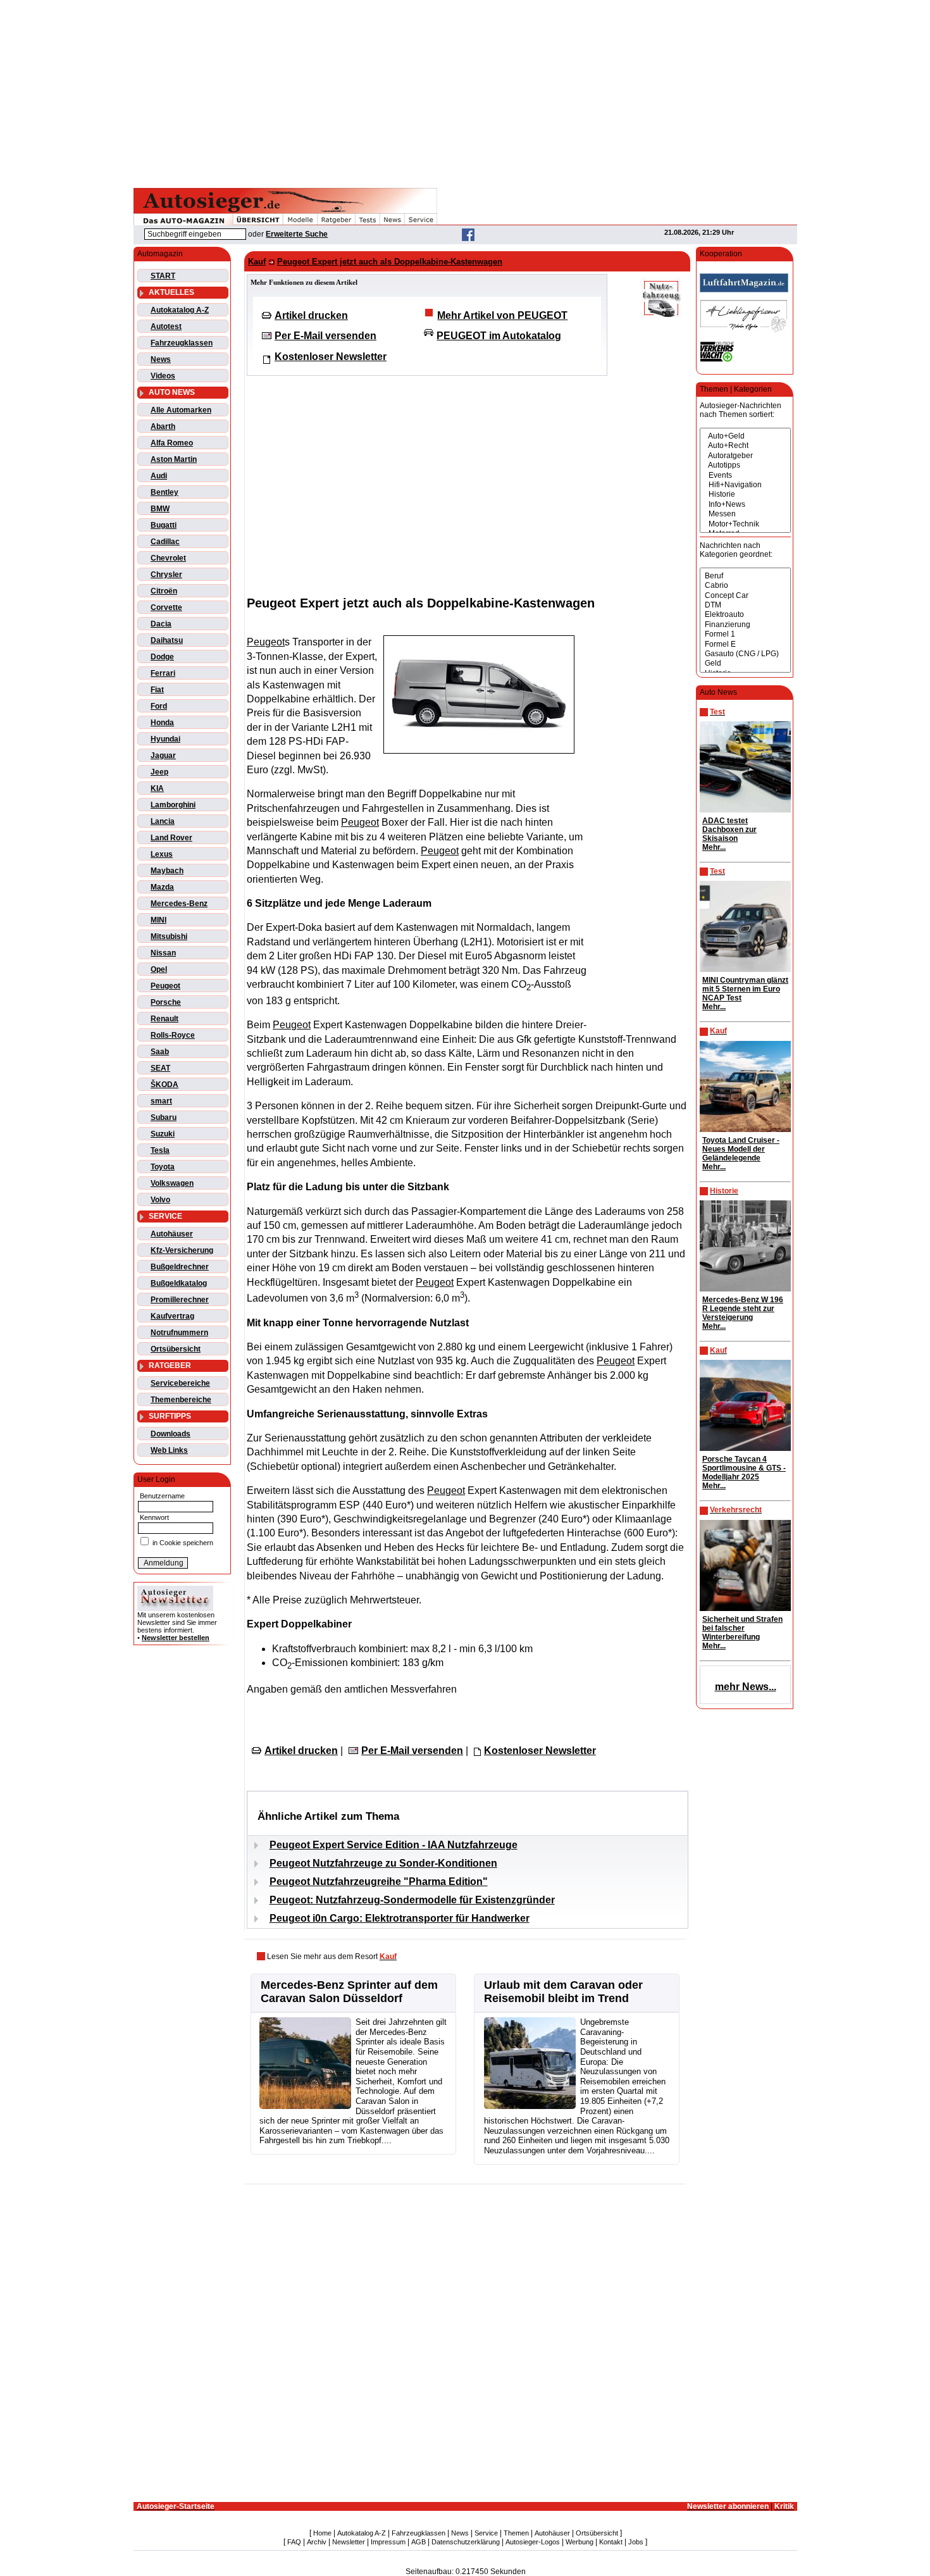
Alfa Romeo (172, 443)
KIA (157, 788)
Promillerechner (180, 1300)
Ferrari (163, 673)
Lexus (162, 854)
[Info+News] (745, 505)
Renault (164, 1019)
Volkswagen (172, 1183)
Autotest (166, 327)
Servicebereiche (180, 1383)
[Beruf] (745, 576)
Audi (159, 476)
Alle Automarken (181, 410)
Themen (516, 2533)
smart (161, 1101)
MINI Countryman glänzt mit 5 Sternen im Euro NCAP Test (745, 989)
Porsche (166, 1002)
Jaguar (163, 756)
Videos (163, 376)
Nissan (163, 953)
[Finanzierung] (745, 625)
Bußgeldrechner (180, 1267)
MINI (158, 920)
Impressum (388, 2542)
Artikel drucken (311, 315)
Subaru (164, 1117)
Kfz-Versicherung (182, 1250)
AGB (418, 2542)
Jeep (159, 772)
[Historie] (745, 495)
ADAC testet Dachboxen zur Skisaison (729, 830)
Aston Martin (174, 459)
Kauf (257, 262)
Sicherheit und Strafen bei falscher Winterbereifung (742, 1628)
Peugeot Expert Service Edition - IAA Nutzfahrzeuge (394, 1845)
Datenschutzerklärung (466, 2542)
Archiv (317, 2542)
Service (486, 2533)
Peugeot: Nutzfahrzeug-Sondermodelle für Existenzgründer (412, 1900)
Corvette (166, 607)
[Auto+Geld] (745, 436)
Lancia (163, 821)
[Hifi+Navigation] (745, 485)
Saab (160, 1052)
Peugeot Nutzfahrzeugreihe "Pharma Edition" (379, 1882)
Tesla (160, 1150)
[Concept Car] (745, 596)
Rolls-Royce (173, 1035)
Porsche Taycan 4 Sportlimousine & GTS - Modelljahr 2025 (744, 1468)
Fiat (157, 690)
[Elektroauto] (745, 615)
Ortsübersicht (176, 1349)
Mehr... (714, 847)
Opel (159, 969)
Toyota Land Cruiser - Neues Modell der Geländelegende (741, 1149)
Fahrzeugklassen (182, 343)
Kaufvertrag (172, 1316)
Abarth (163, 426)
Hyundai (165, 739)
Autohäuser (172, 1234)
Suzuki (163, 1134)
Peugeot (165, 986)
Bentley (164, 492)
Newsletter (349, 2542)
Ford (159, 706)
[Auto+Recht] (745, 446)
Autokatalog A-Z (180, 310)
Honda (162, 723)
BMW (160, 509)
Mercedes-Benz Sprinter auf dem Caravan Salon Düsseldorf (349, 1992)
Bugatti (164, 525)
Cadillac (165, 542)
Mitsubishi (169, 936)
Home (322, 2533)
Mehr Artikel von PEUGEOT (502, 315)
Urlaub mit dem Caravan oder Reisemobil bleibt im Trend (563, 1992)
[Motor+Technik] (745, 524)
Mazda (162, 887)
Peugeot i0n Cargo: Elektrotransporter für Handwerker (400, 1918)
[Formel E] (745, 644)
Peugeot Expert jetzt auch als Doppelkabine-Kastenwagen (390, 262)
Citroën (164, 591)
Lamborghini (173, 805)
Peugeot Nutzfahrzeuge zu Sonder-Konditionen (383, 1863)
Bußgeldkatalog (179, 1283)
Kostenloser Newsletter (331, 357)
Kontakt (611, 2542)
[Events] (745, 476)
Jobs (636, 2542)
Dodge (162, 657)
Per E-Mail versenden (325, 336)
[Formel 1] (745, 634)
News (161, 359)
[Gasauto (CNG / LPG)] (745, 654)
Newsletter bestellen (176, 1638)
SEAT (160, 1068)
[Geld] (745, 663)
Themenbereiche (181, 1400)
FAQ (294, 2542)
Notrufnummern (179, 1333)
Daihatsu (167, 640)
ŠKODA (164, 1085)
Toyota (163, 1167)
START (163, 276)
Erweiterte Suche (297, 234)
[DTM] (745, 605)
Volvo (160, 1200)
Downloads (170, 1434)
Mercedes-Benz (179, 904)
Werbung (580, 2542)
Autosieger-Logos (533, 2542)
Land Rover (171, 838)
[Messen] (745, 514)
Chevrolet (168, 558)
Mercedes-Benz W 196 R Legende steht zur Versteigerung (743, 1309)
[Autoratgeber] (745, 456)
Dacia (161, 624)
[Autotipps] (745, 465)
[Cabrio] (745, 586)
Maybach (167, 871)
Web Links (169, 1450)
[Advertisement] (465, 92)
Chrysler (166, 575)
